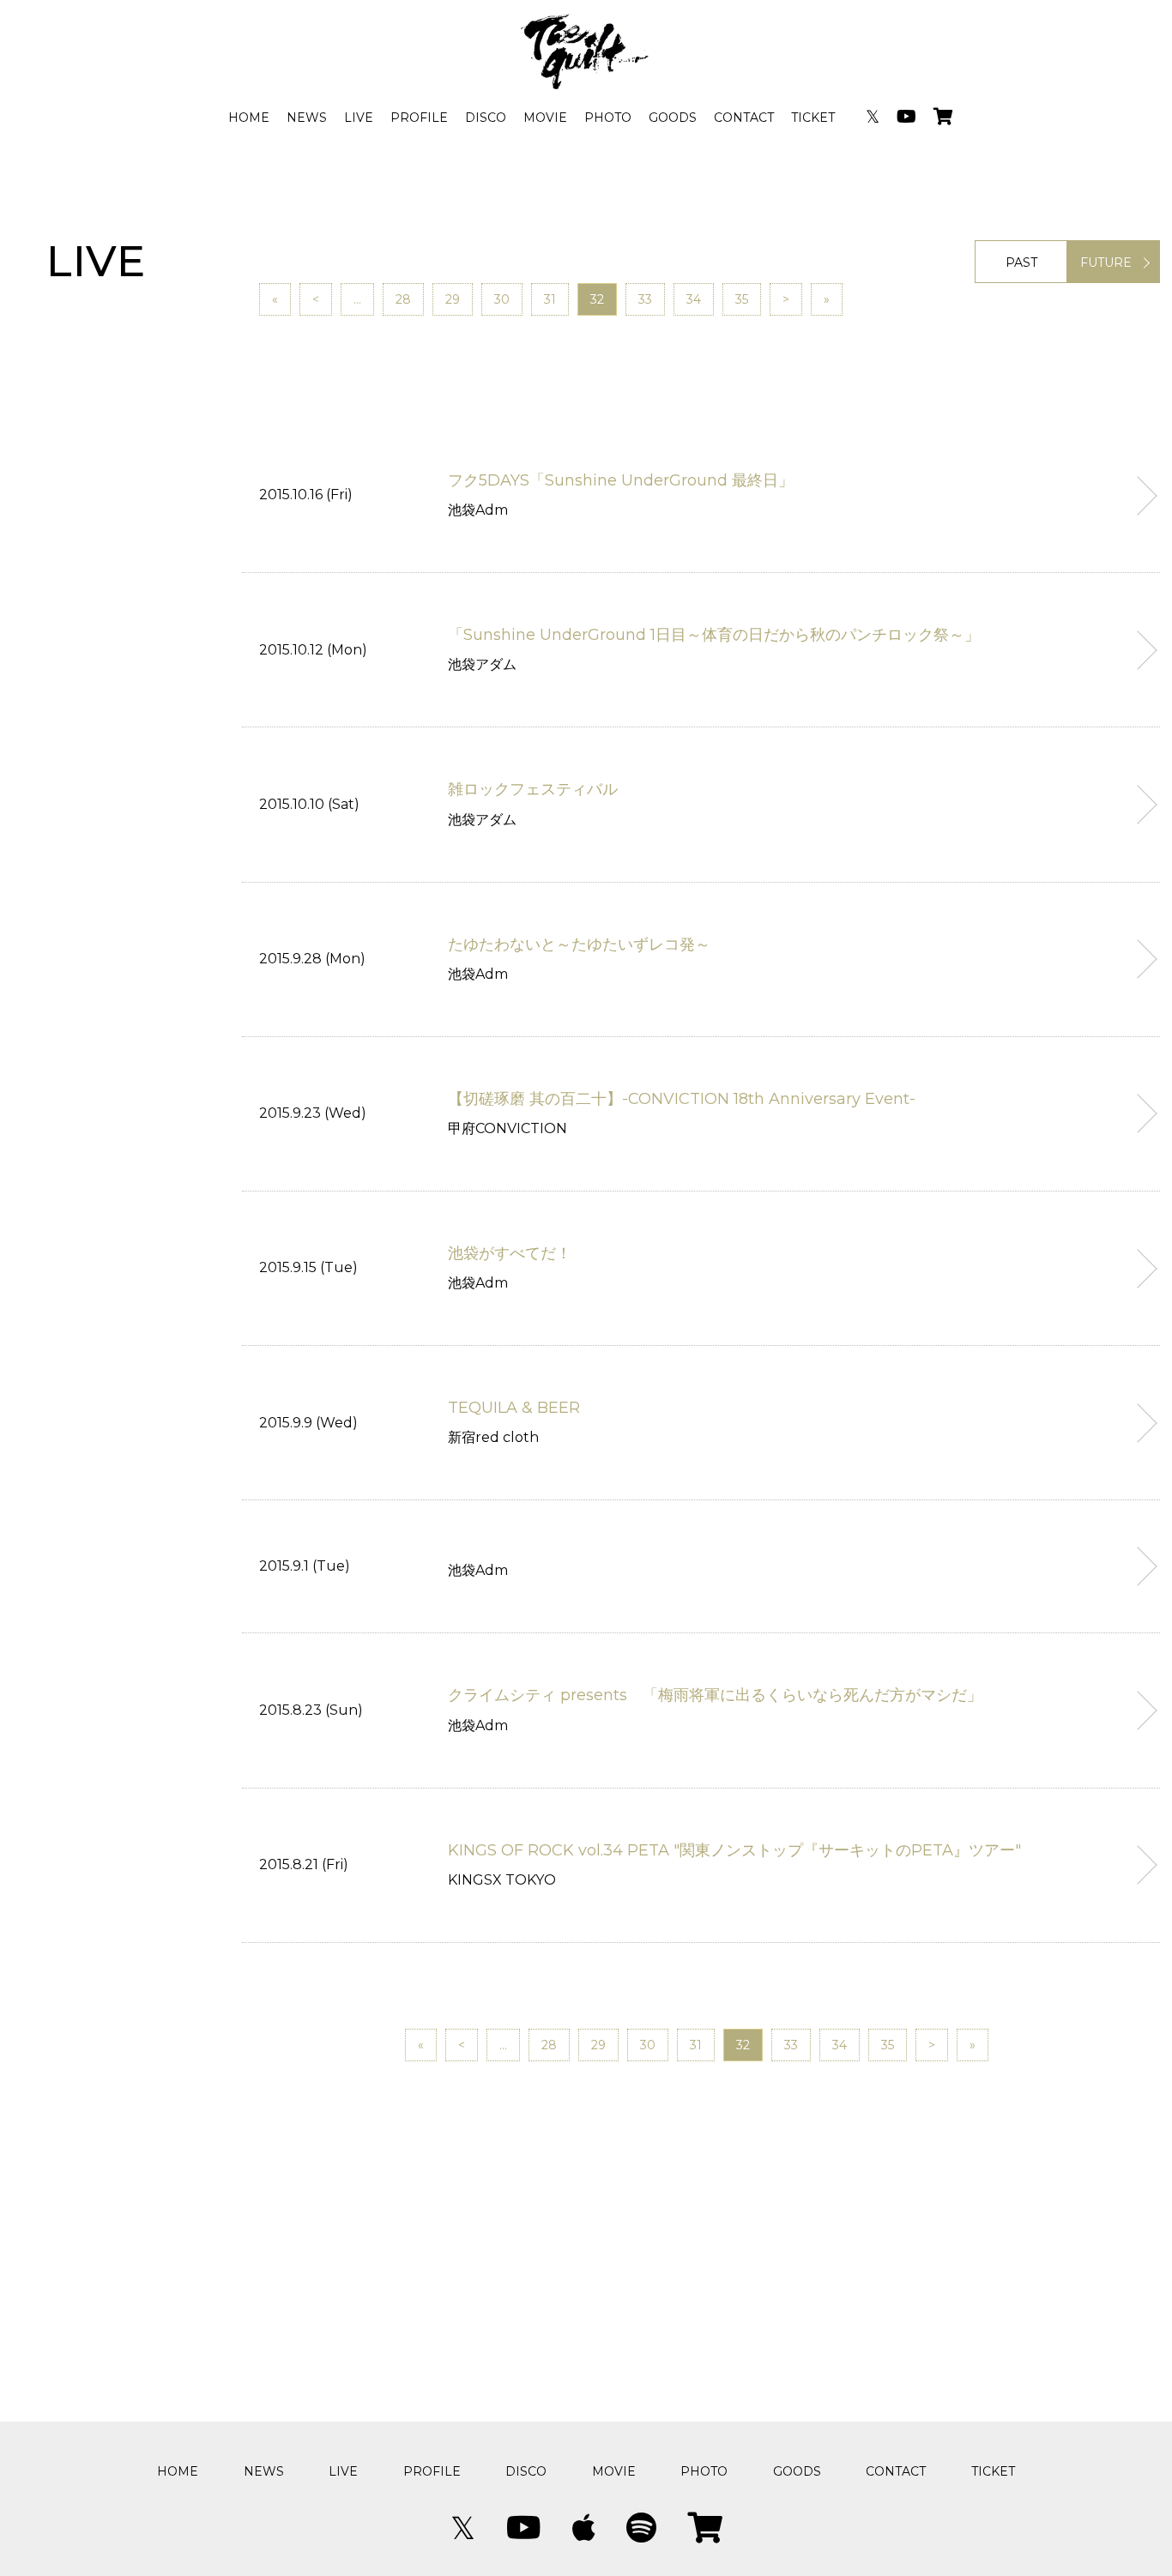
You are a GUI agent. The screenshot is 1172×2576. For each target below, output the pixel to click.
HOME (249, 118)
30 (502, 299)
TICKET (813, 118)
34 (694, 299)
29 (453, 299)
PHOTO (608, 118)
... (357, 299)
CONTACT (744, 118)
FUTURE (1106, 262)
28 (403, 299)
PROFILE (419, 118)
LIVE (359, 118)
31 (550, 299)
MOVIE (545, 118)
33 (645, 299)
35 (742, 299)
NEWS (307, 118)
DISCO (486, 118)
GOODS (673, 118)
